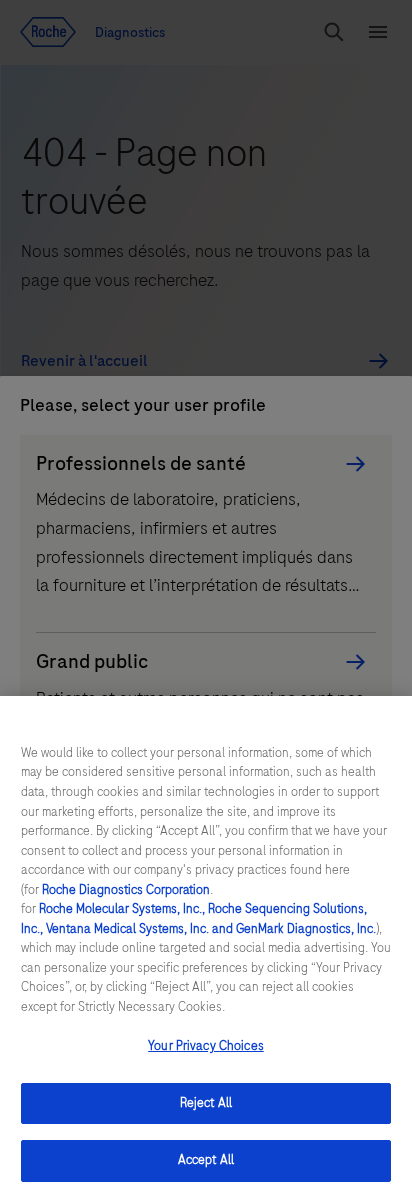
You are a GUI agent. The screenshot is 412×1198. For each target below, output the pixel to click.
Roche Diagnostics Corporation (126, 890)
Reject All (206, 1103)
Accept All (206, 1160)
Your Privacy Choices (206, 1046)
